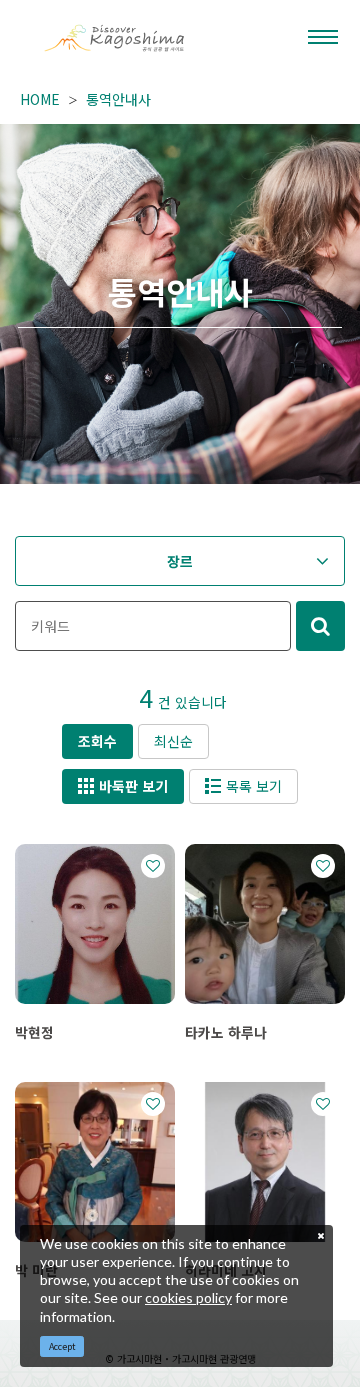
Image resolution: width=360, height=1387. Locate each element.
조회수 (97, 741)
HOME (40, 99)
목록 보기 (254, 786)
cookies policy (188, 1297)
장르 (180, 561)
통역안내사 (118, 99)
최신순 (173, 741)
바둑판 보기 (133, 786)
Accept (62, 1346)
